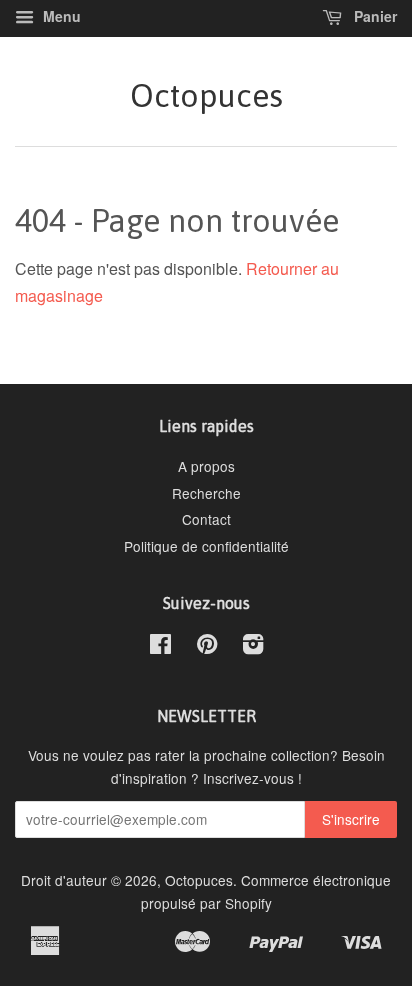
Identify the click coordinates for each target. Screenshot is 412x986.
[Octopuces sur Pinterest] (207, 647)
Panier (373, 16)
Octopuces (206, 95)
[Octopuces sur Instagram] (253, 647)
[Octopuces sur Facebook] (160, 647)
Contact (206, 519)
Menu (60, 16)
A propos (206, 466)
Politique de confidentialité (206, 546)
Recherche (206, 493)
